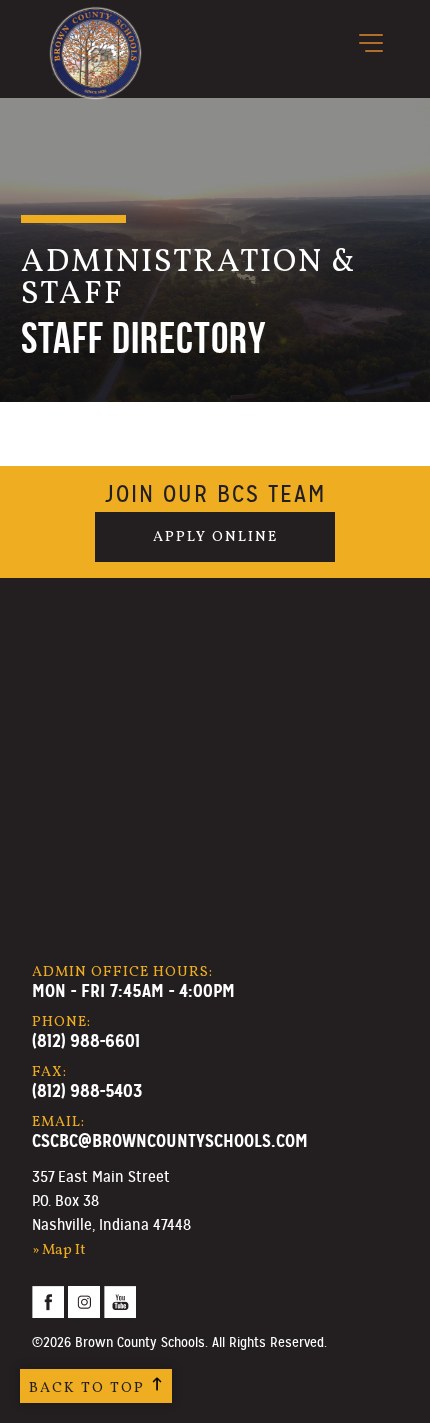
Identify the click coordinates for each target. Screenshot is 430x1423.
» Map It (59, 1250)
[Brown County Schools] (95, 21)
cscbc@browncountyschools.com (170, 1140)
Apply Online (215, 537)
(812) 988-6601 (86, 1040)
